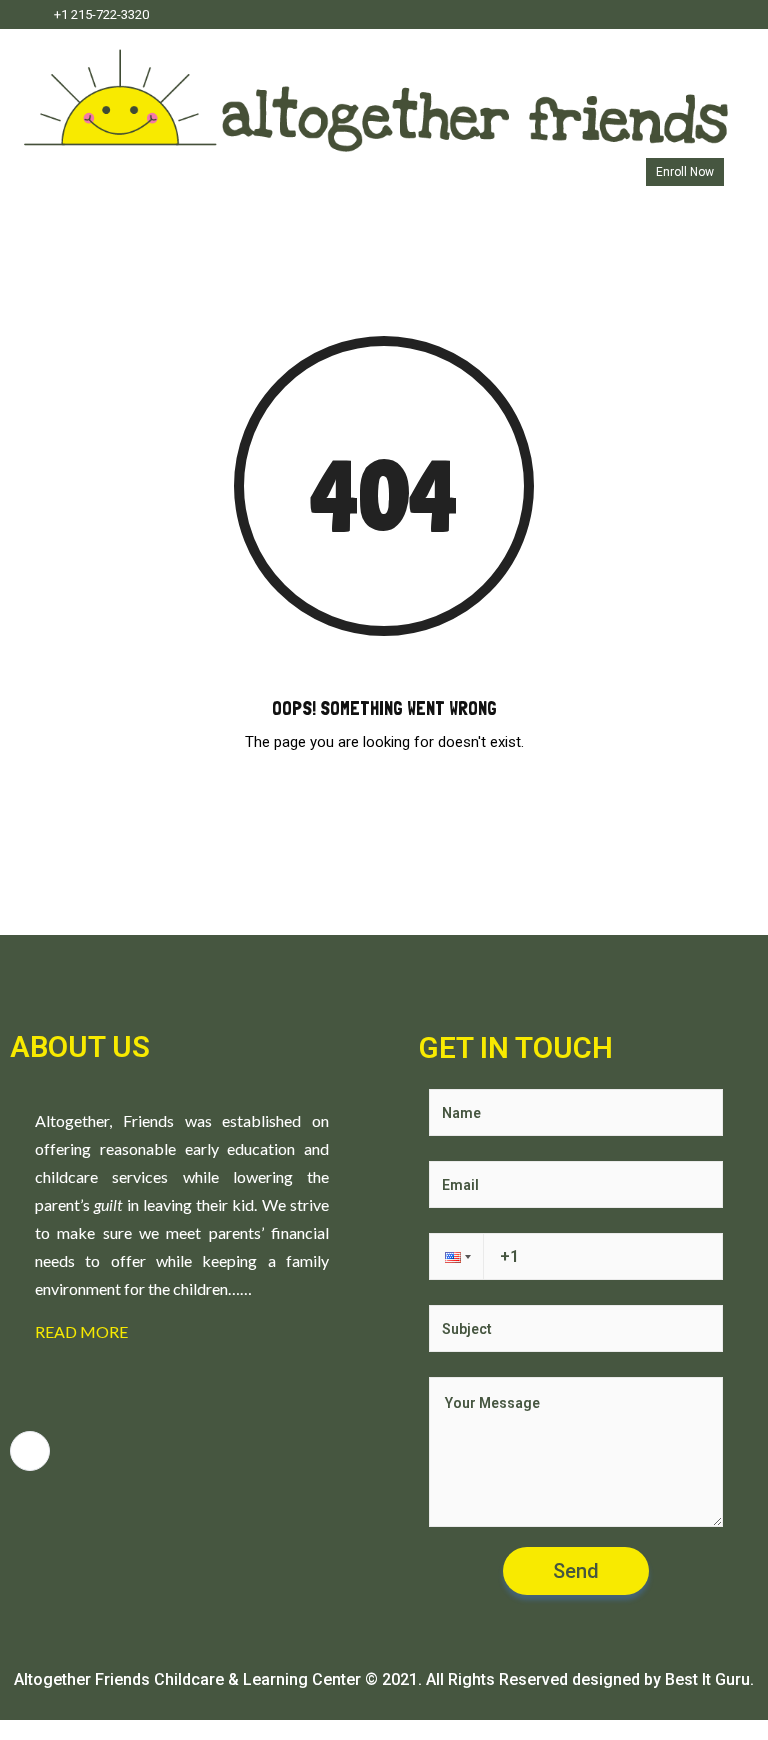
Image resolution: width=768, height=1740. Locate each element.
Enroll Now (685, 172)
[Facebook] (721, 14)
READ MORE (81, 1331)
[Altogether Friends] (376, 90)
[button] (456, 1256)
